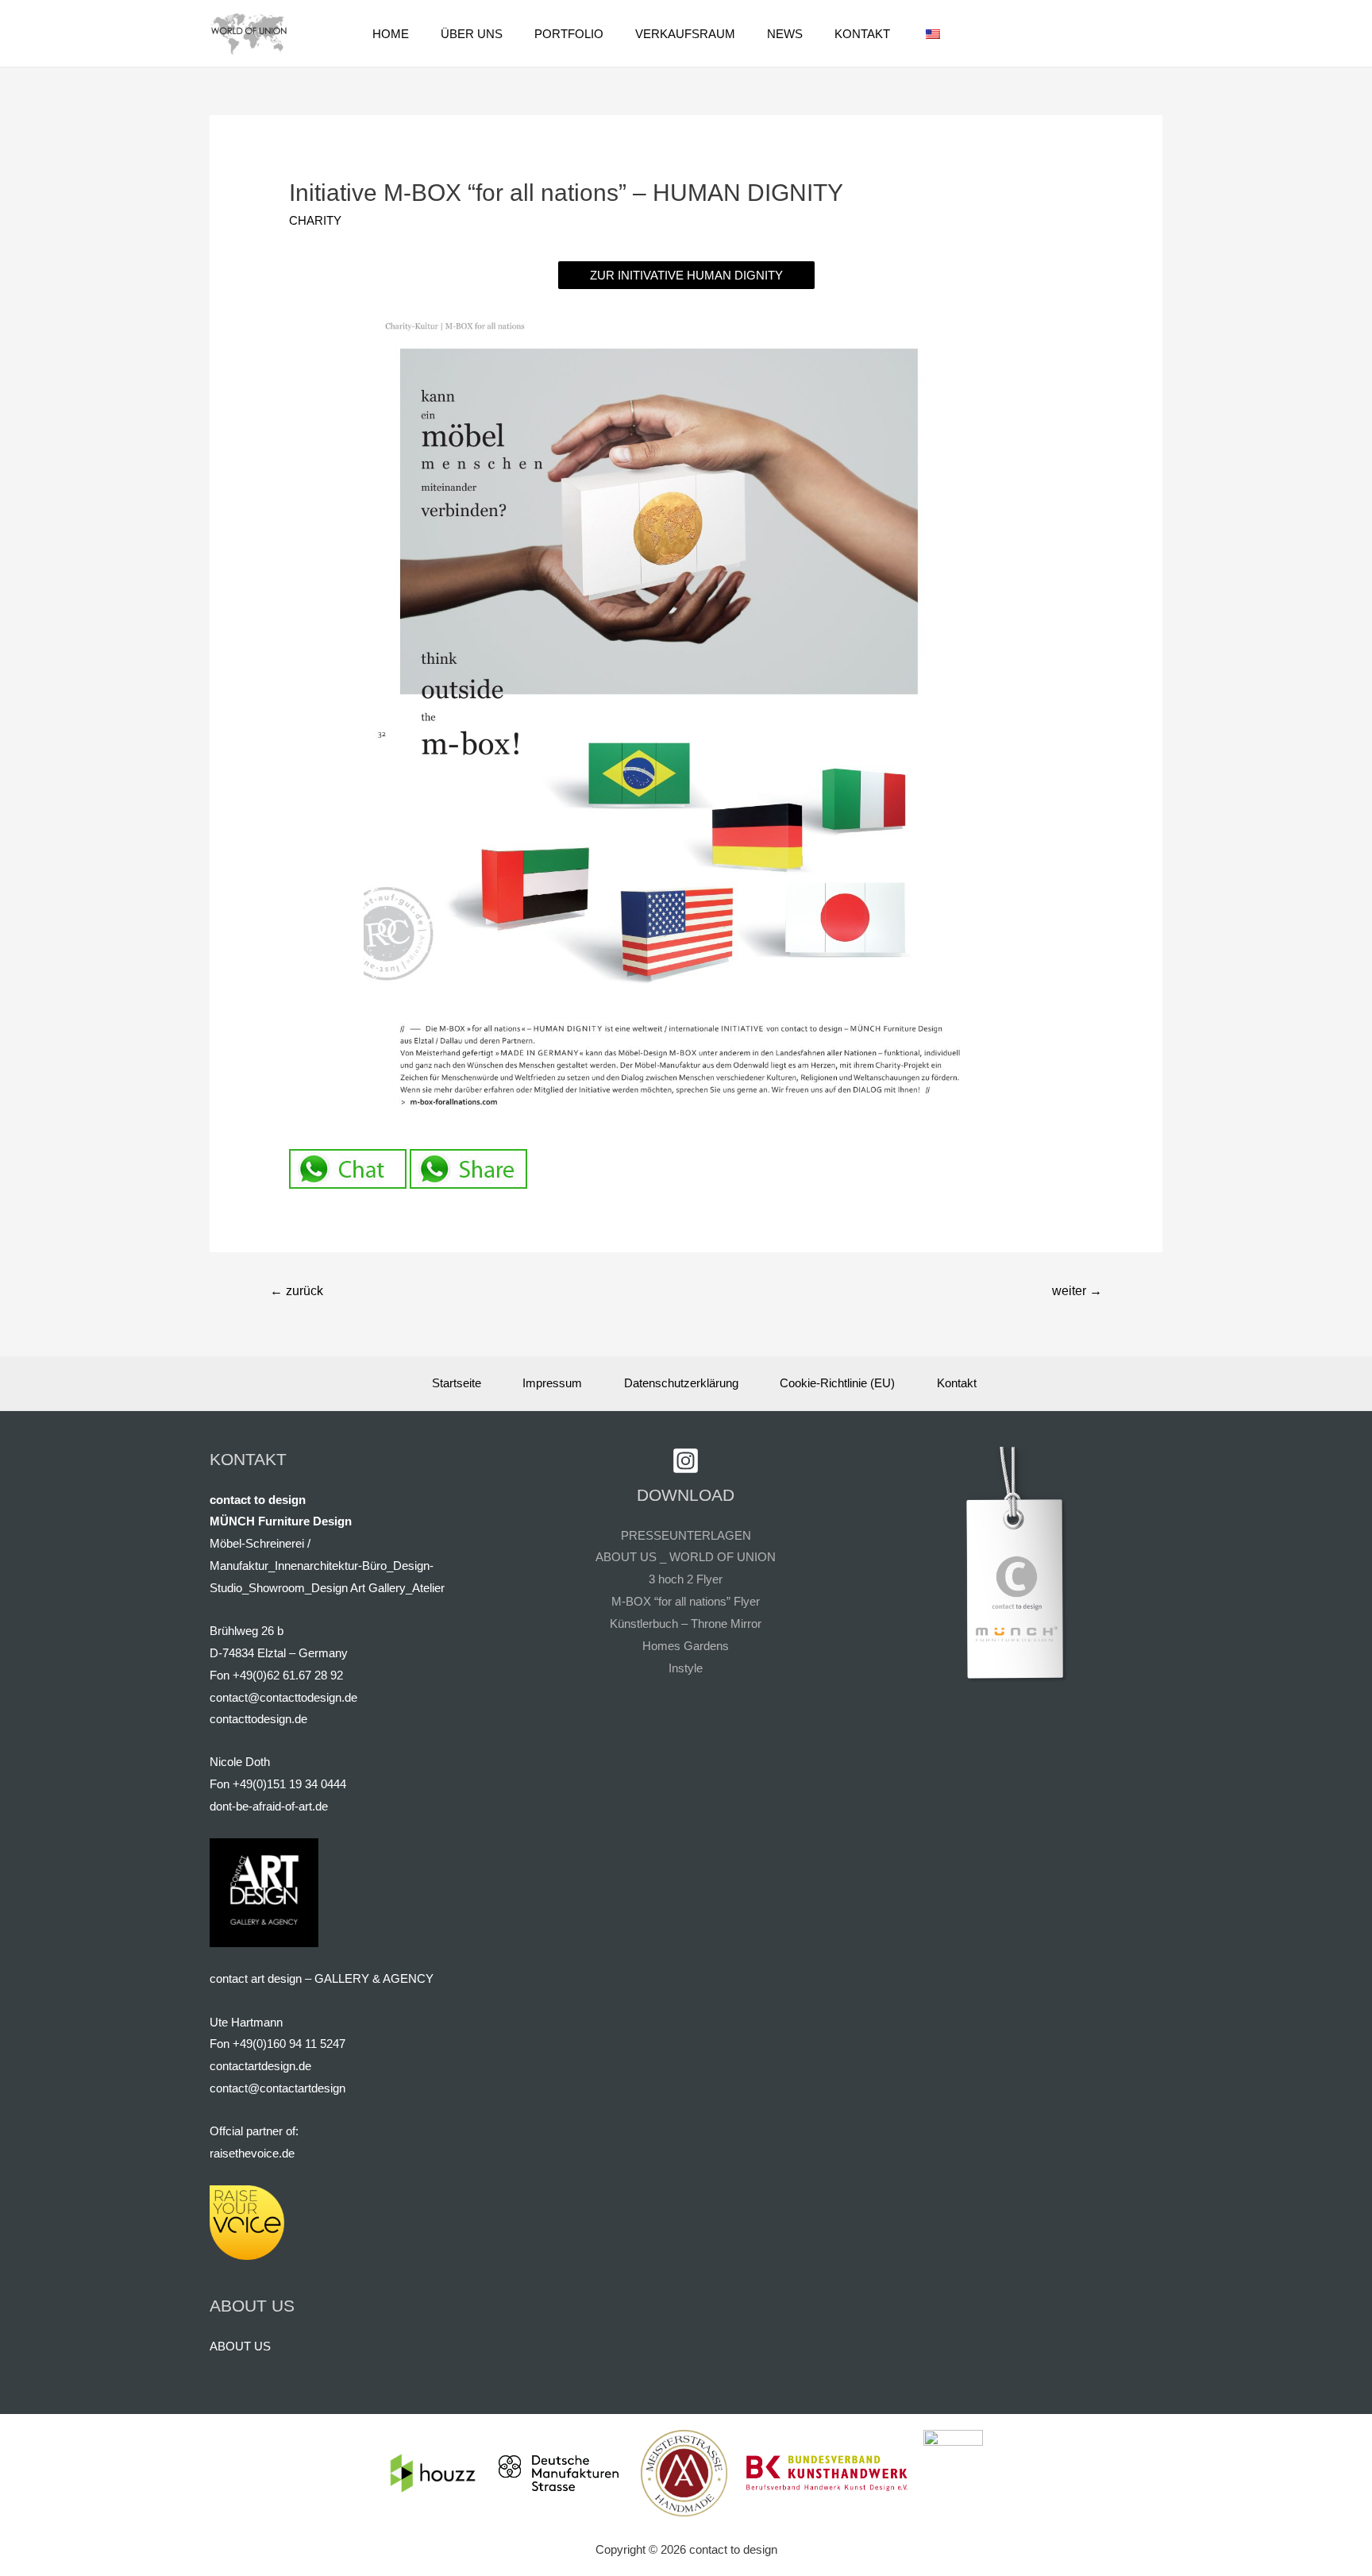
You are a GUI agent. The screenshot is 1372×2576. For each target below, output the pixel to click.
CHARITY (315, 220)
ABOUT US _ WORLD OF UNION (686, 1557)
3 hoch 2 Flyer (686, 1579)
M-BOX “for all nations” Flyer (686, 1601)
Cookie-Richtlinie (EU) (837, 1383)
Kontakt (957, 1383)
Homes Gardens (686, 1646)
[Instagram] (686, 1461)
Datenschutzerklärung (681, 1383)
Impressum (552, 1383)
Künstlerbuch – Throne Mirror (686, 1623)
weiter (1077, 1291)
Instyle (686, 1668)
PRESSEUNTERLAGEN (686, 1535)
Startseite (457, 1383)
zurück (297, 1291)
